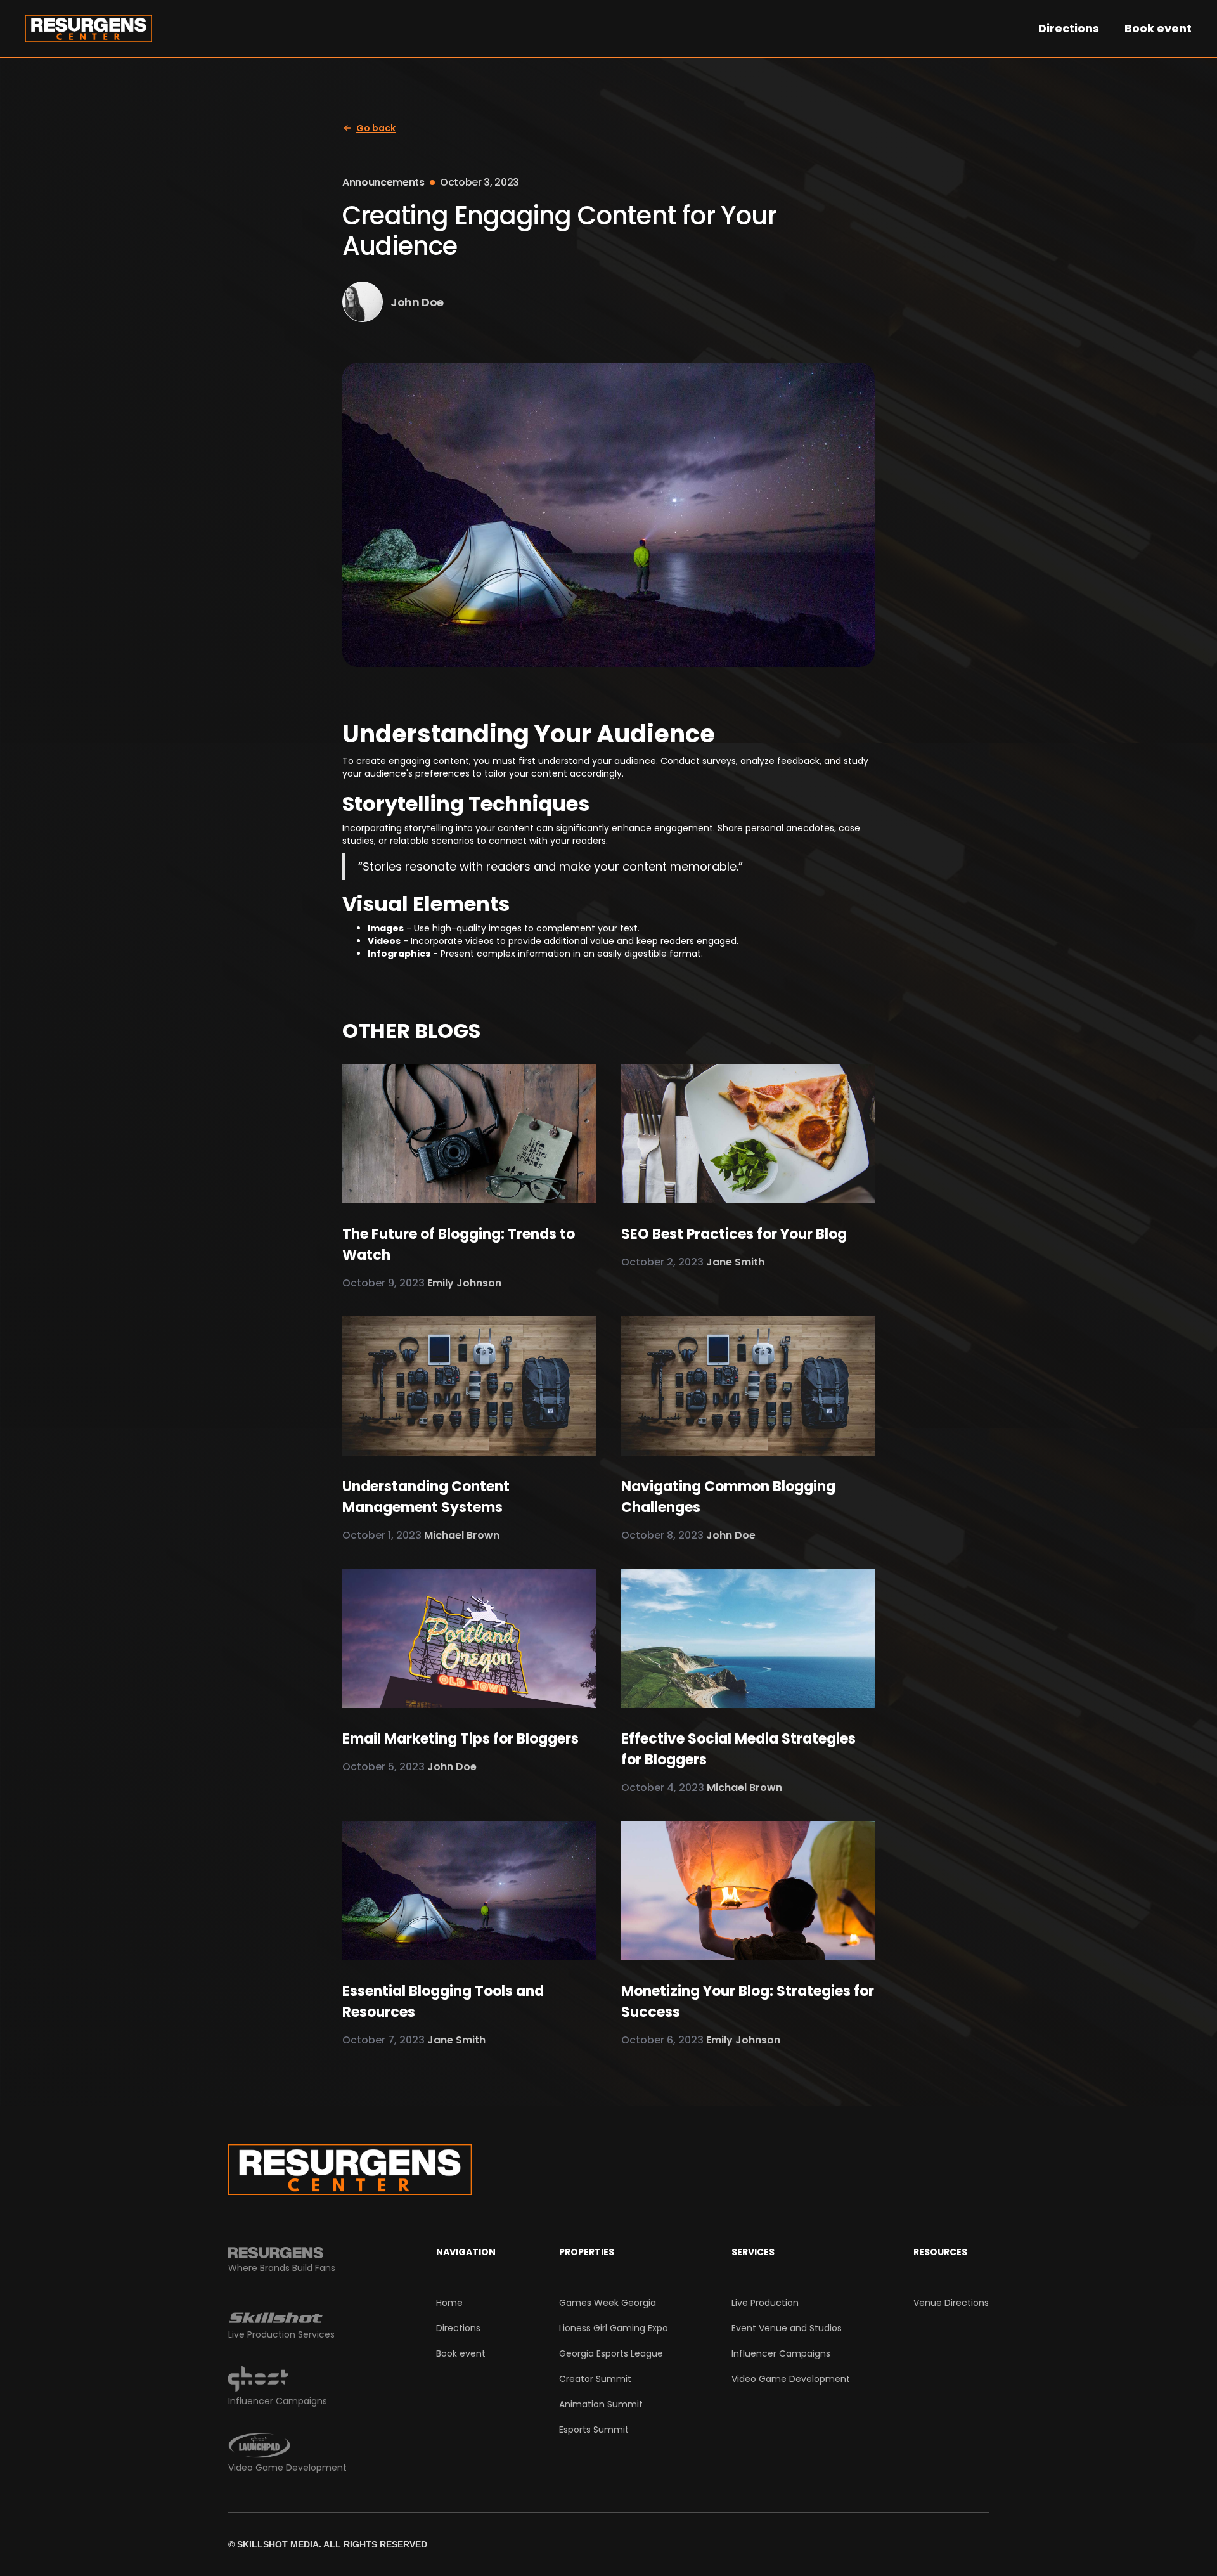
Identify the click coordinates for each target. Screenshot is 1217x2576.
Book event (1158, 29)
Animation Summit (601, 2404)
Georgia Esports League (611, 2353)
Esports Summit (594, 2430)
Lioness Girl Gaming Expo (614, 2328)
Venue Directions (951, 2303)
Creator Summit (595, 2379)
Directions (1069, 29)
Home (449, 2303)
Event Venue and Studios (787, 2328)
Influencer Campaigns (781, 2353)
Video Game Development (791, 2379)
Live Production (765, 2303)
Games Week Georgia (608, 2303)
